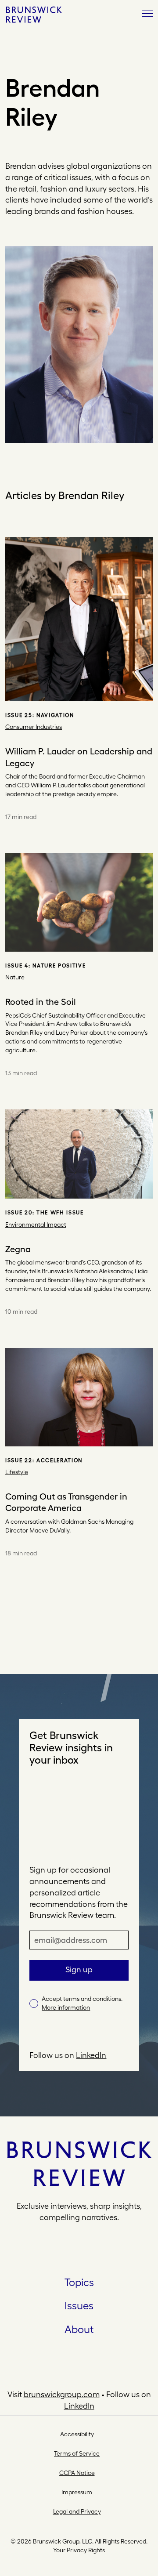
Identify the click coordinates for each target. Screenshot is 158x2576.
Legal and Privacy (77, 2511)
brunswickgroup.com (62, 2394)
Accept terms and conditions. (82, 2003)
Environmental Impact (36, 1225)
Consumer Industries (34, 727)
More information (66, 2007)
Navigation (55, 715)
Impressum (77, 2492)
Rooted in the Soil (41, 1002)
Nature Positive (59, 966)
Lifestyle (17, 1472)
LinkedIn (91, 2055)
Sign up (79, 1969)
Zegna (18, 1249)
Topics (79, 2282)
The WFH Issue (60, 1213)
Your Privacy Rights (79, 2550)
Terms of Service (77, 2453)
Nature (15, 977)
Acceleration (59, 1460)
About (79, 2329)
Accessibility (77, 2434)
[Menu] (147, 14)
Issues (79, 2305)
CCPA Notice (77, 2473)
